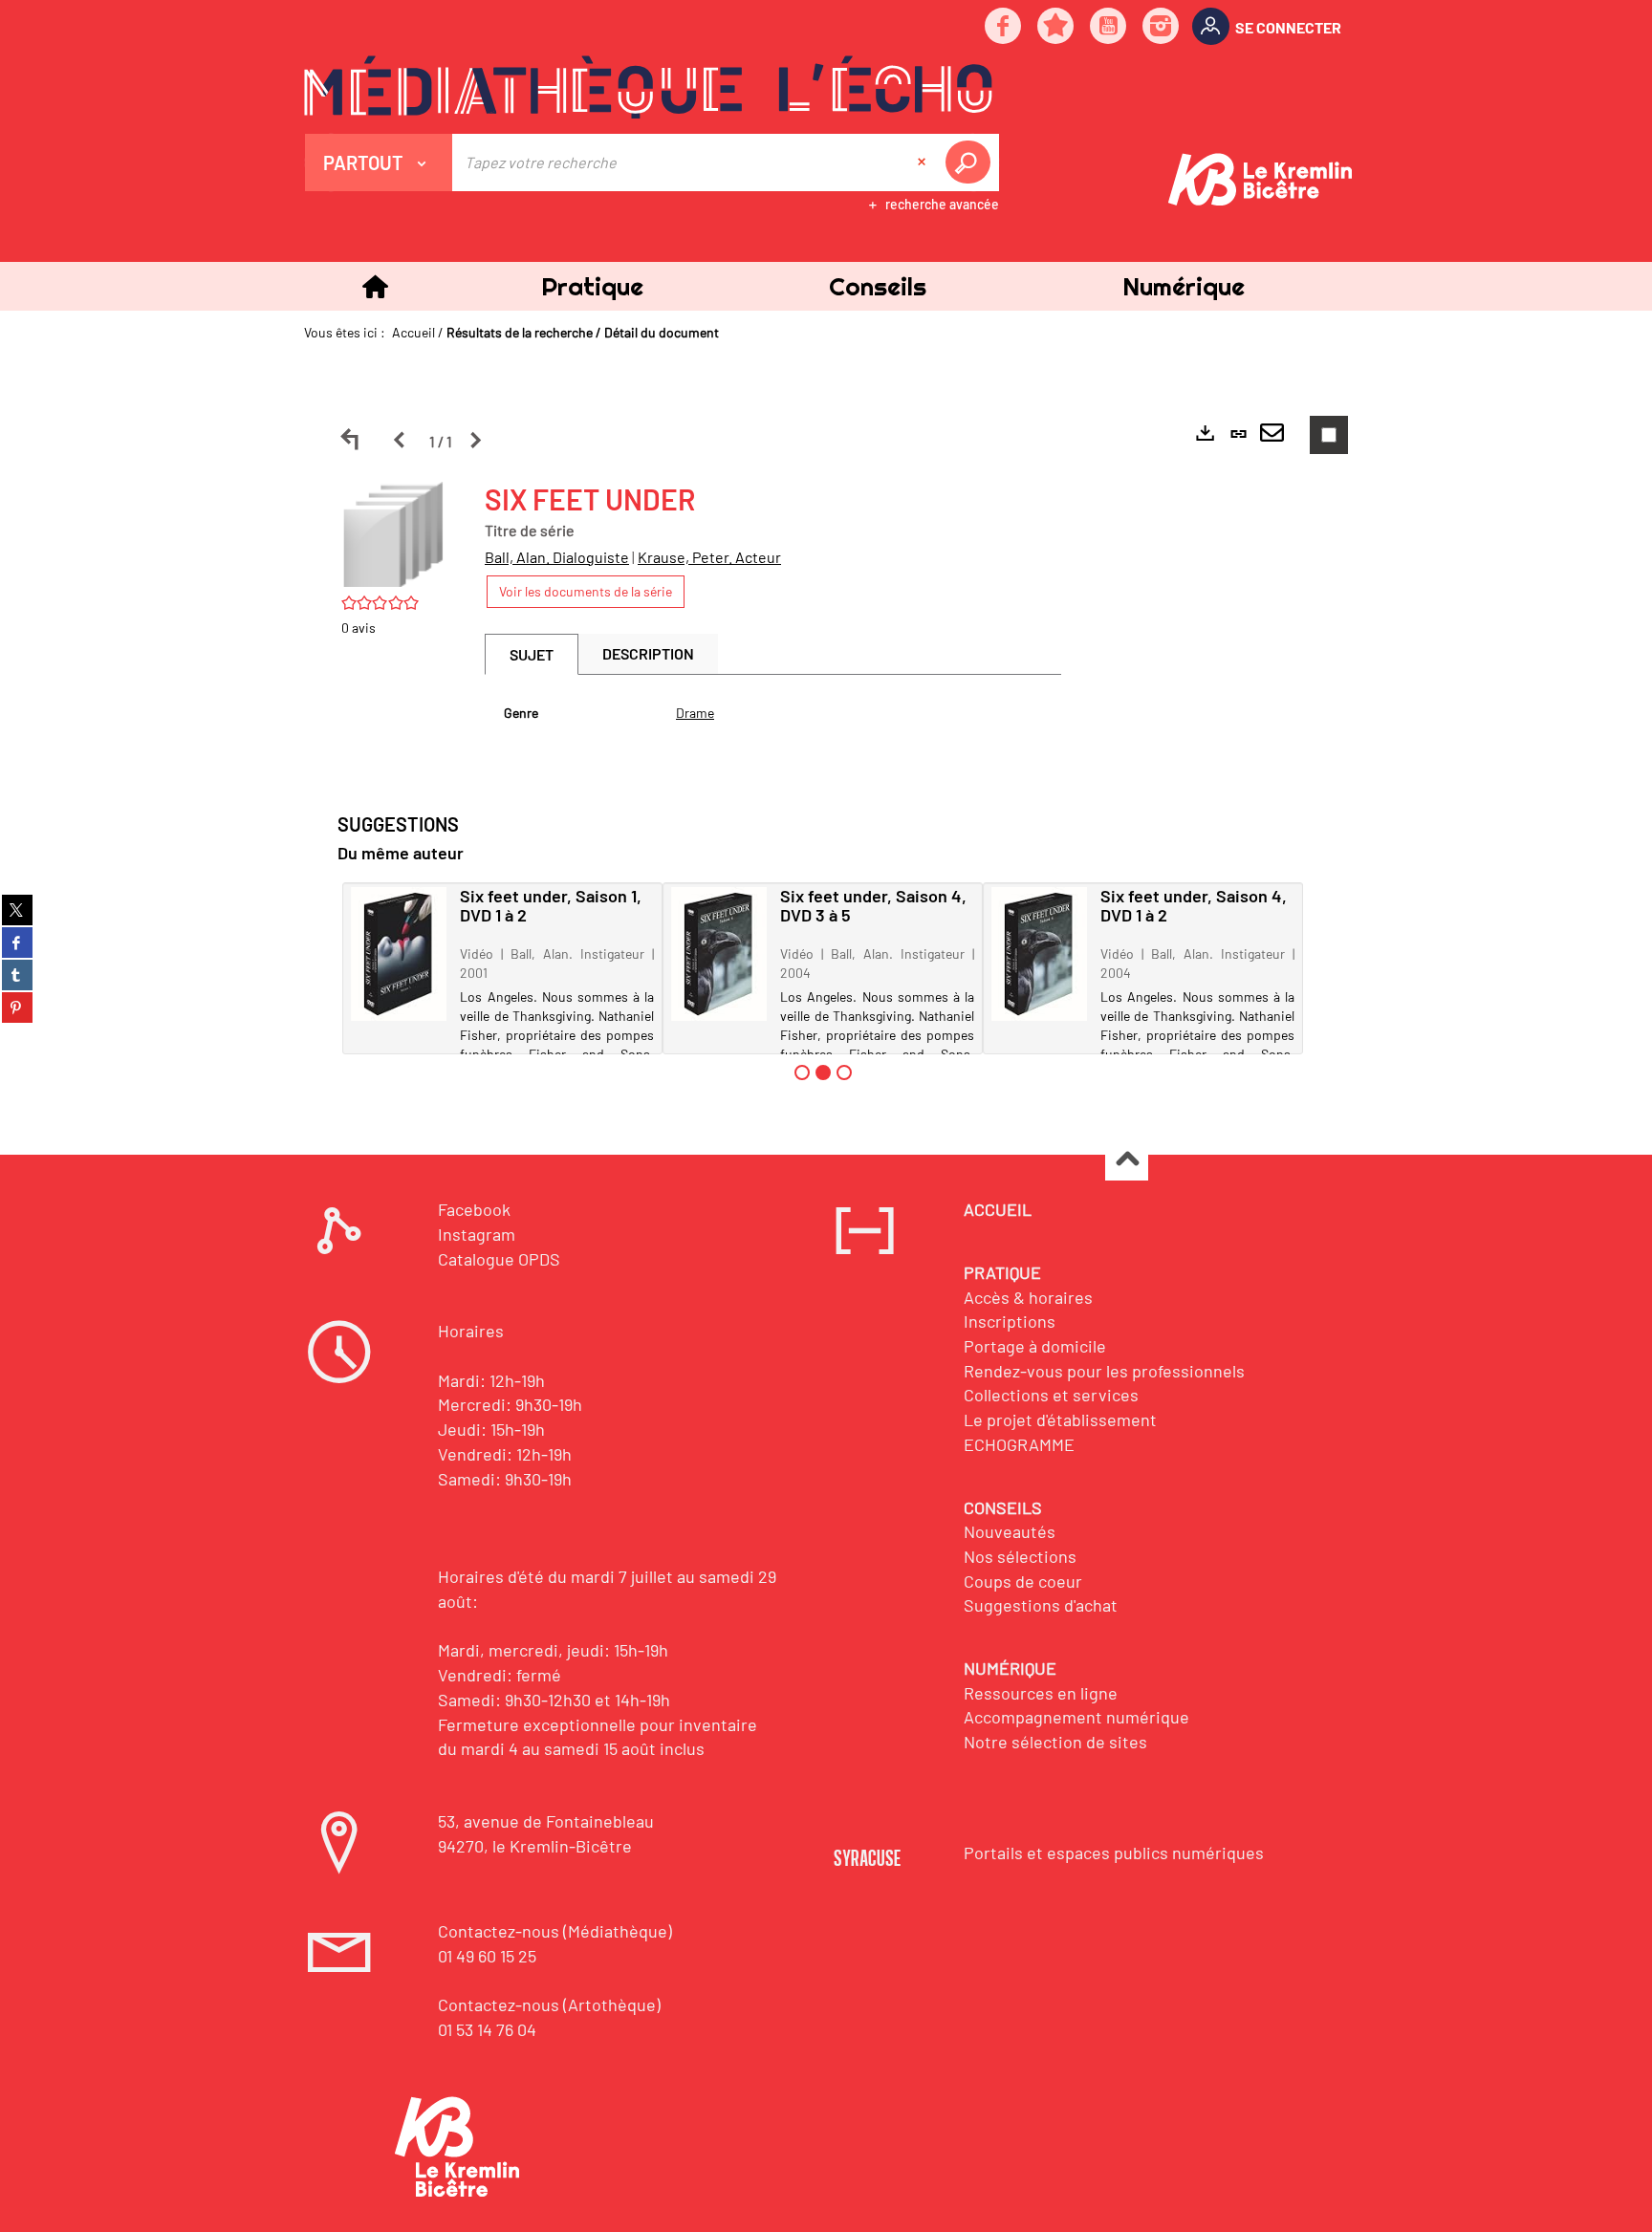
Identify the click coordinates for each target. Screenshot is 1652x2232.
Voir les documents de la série (586, 591)
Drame (695, 713)
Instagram (477, 1234)
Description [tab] (648, 653)
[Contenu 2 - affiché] (823, 1073)
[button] (592, 286)
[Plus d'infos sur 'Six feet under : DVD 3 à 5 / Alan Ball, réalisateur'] (719, 954)
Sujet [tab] (532, 654)
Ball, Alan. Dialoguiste (557, 557)
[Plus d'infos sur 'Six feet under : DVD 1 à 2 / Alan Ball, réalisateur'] (1039, 954)
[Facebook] (1004, 27)
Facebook (474, 1209)
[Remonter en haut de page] (1127, 1160)
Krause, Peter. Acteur (709, 557)
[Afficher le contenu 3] (844, 1073)
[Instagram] (1162, 27)
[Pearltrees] (1056, 27)
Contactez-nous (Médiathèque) (555, 1931)
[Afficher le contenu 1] (802, 1073)
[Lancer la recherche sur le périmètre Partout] (971, 163)
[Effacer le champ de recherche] (924, 163)
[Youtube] (1109, 27)
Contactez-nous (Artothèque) (549, 2004)
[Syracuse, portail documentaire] (648, 87)
